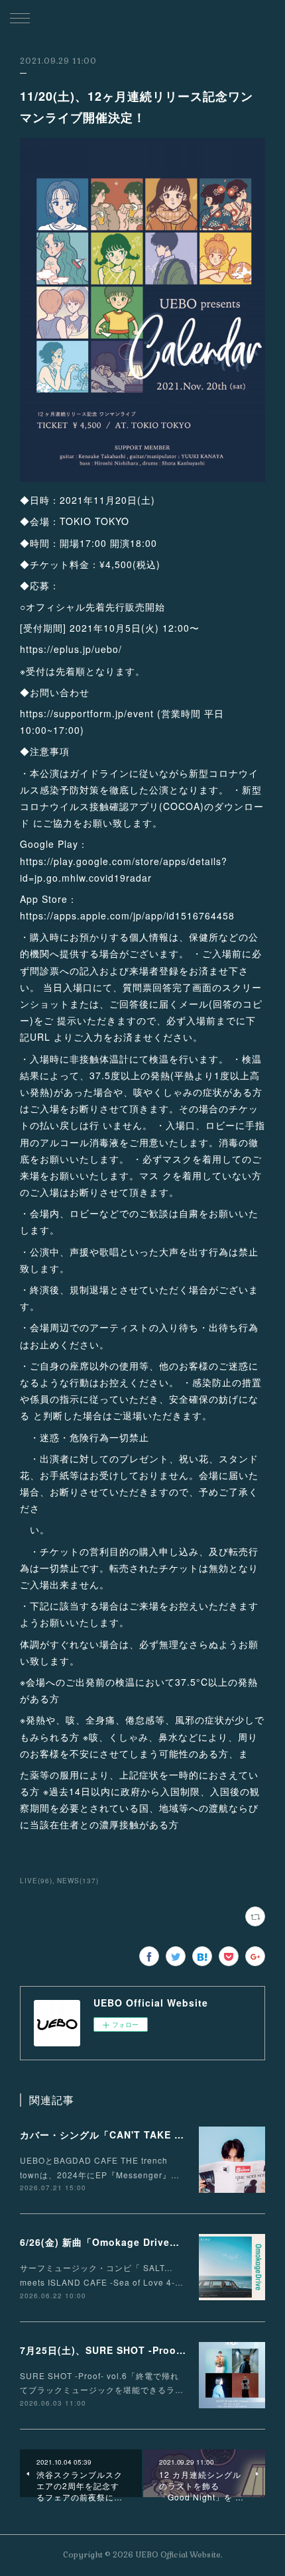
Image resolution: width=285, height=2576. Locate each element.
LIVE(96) (36, 1881)
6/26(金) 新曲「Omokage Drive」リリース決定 (130, 2242)
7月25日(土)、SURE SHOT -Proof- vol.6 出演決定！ (143, 2350)
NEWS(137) (78, 1881)
